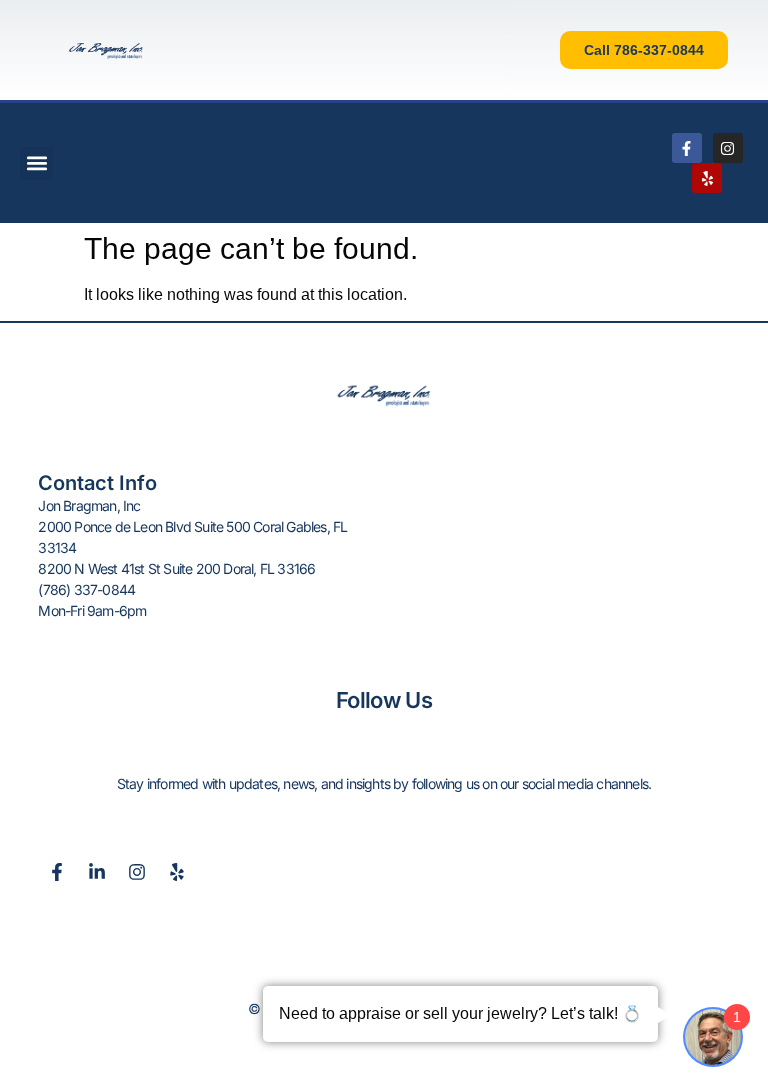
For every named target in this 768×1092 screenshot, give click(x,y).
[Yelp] (707, 178)
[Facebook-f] (687, 148)
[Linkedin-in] (97, 872)
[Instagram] (728, 148)
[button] (36, 163)
